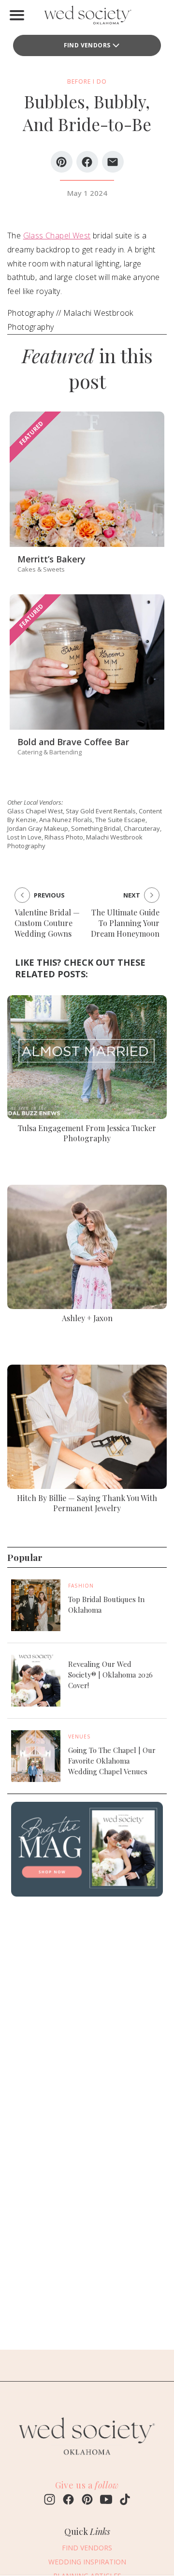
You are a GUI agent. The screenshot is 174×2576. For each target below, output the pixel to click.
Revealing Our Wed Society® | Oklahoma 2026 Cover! (110, 1675)
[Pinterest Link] (87, 2501)
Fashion (81, 1586)
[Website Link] (87, 2459)
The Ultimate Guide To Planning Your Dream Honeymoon (125, 923)
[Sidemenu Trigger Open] (17, 15)
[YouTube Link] (106, 2501)
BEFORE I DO (87, 81)
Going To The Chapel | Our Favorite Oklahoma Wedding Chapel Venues (112, 1761)
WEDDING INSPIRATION (87, 2562)
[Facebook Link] (68, 2501)
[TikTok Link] (125, 2501)
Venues (80, 1737)
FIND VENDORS (87, 45)
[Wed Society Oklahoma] (87, 17)
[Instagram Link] (50, 2501)
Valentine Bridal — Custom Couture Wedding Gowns (47, 923)
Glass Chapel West (57, 236)
